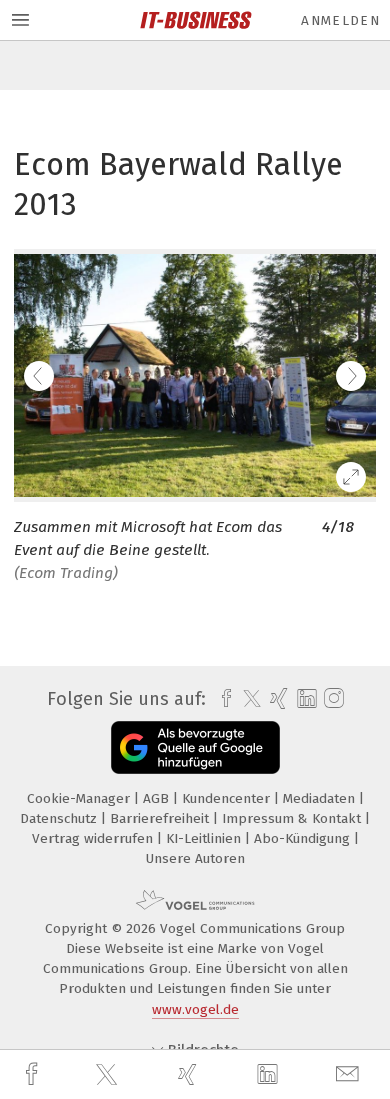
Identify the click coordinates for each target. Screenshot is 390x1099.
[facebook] (34, 1074)
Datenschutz (60, 818)
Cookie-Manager (80, 798)
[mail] (350, 1074)
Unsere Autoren (195, 858)
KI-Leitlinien (205, 838)
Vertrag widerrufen (94, 838)
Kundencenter (228, 798)
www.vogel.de (195, 1009)
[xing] (190, 1074)
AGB (158, 798)
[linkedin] (270, 1075)
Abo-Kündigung (304, 838)
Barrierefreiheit (161, 818)
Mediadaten (321, 798)
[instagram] (331, 699)
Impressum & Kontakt (293, 818)
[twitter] (109, 1075)
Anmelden (340, 20)
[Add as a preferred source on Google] (195, 747)
